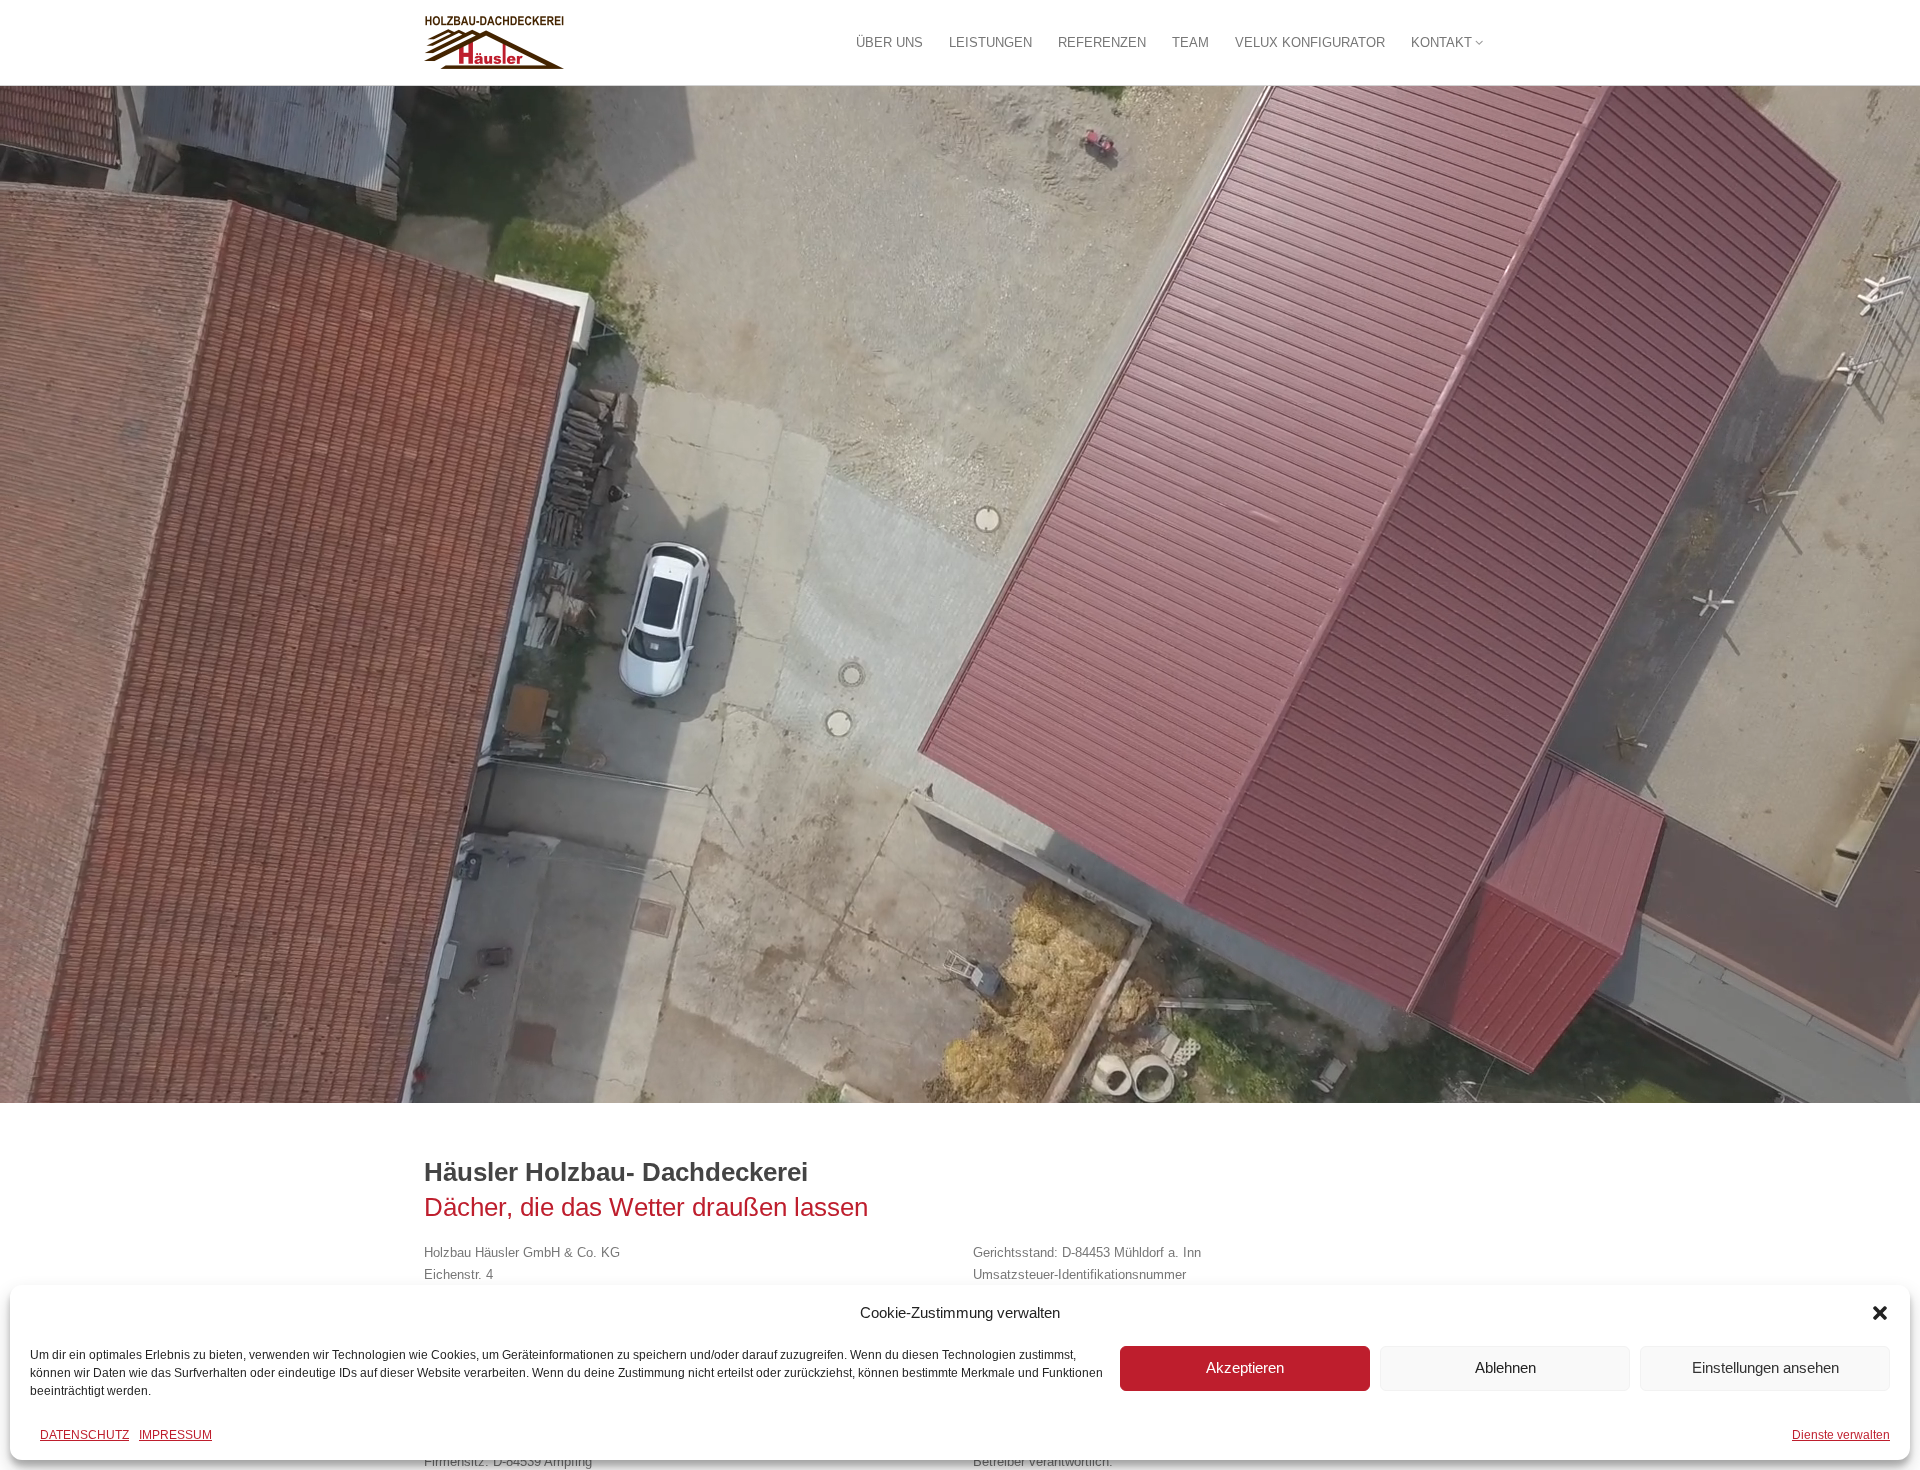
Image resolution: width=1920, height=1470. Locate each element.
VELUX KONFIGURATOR (1310, 42)
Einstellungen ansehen (1765, 1367)
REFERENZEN (1102, 42)
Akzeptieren (1245, 1367)
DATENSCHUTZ (84, 1435)
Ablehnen (1505, 1367)
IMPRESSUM (175, 1435)
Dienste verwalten (1841, 1435)
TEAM (1190, 42)
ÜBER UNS (889, 42)
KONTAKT (1441, 42)
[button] (1880, 1313)
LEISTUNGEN (990, 42)
